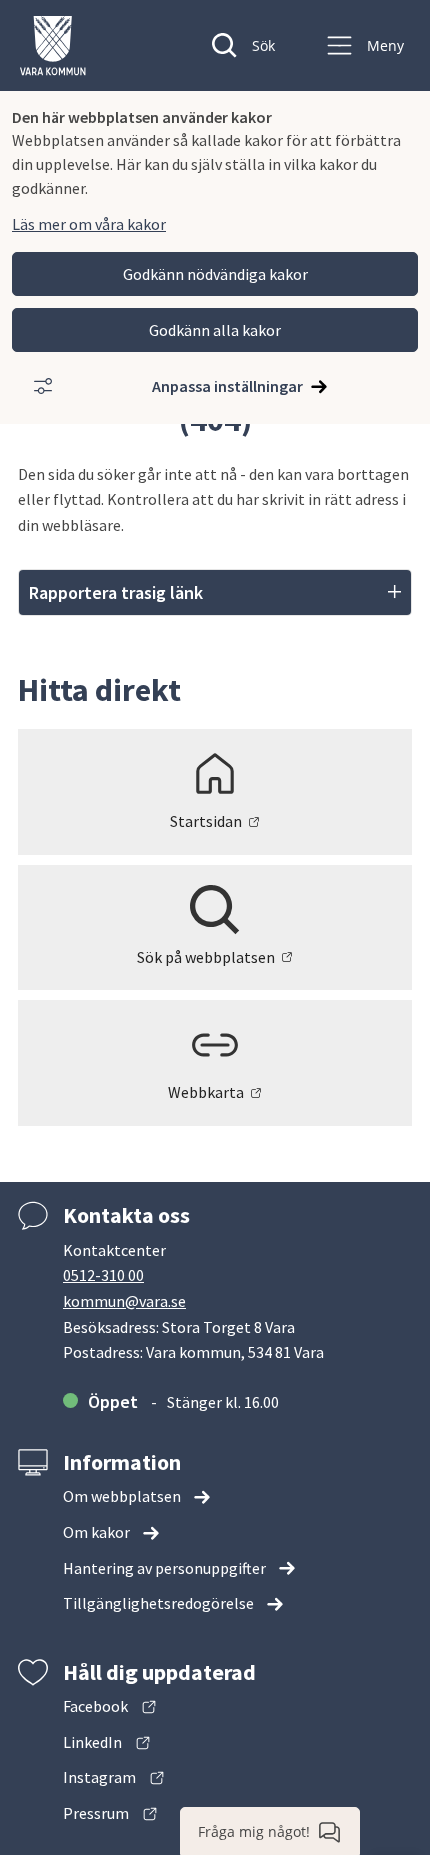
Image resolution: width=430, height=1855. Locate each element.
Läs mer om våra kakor (89, 224)
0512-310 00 (103, 1275)
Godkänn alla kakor (215, 330)
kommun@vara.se (124, 1301)
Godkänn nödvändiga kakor (215, 274)
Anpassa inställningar (227, 386)
